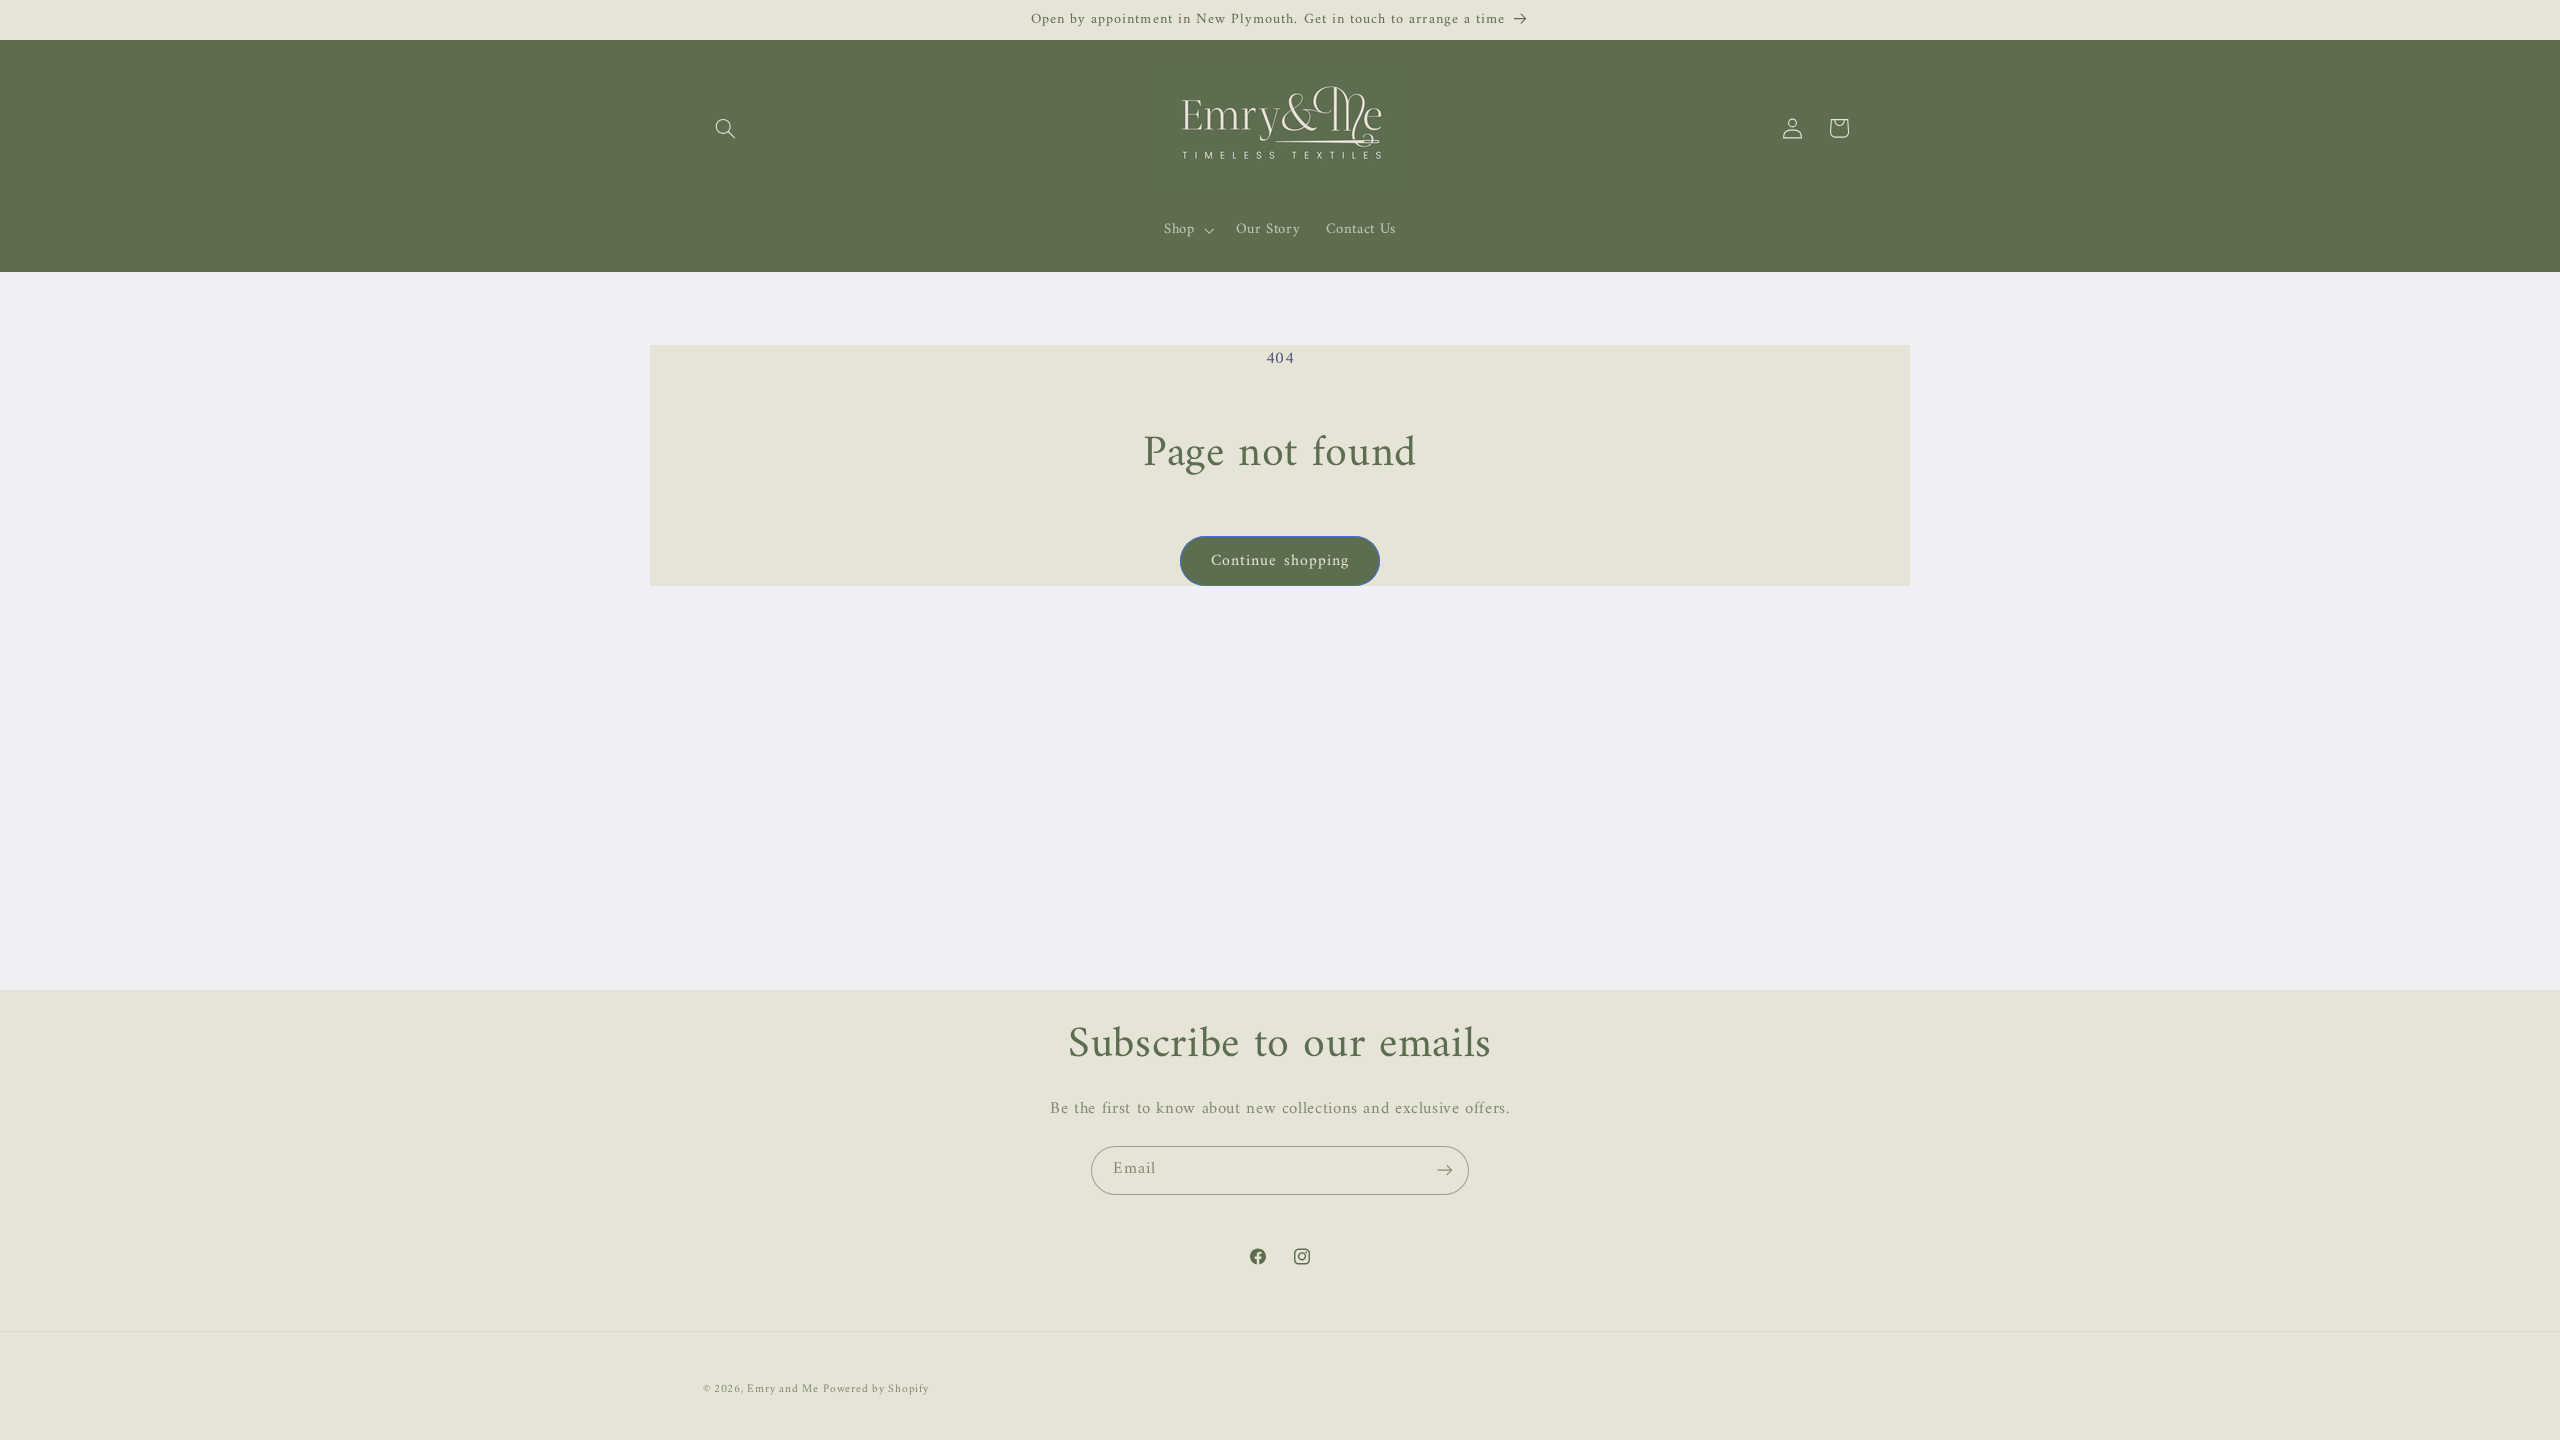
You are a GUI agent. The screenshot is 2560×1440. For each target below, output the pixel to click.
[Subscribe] (1445, 1170)
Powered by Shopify (875, 1389)
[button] (726, 128)
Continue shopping (1280, 561)
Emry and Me (782, 1389)
